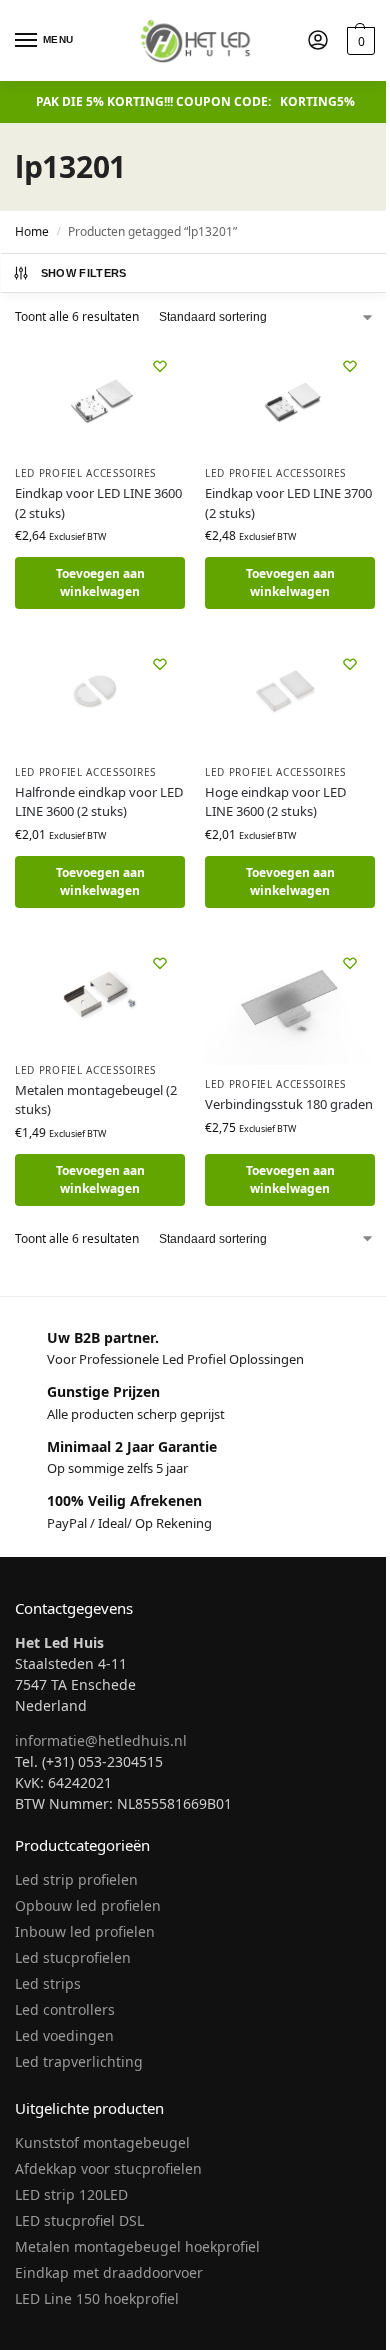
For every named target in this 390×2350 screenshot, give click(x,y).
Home (32, 231)
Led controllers (65, 2009)
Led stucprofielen (73, 1957)
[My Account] (318, 41)
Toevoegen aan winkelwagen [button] (100, 582)
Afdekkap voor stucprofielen (108, 2168)
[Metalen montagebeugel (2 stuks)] (100, 994)
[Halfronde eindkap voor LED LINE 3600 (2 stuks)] (100, 695)
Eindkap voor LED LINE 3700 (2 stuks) (288, 503)
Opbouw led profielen (88, 1905)
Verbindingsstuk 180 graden (289, 1104)
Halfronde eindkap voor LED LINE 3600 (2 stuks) (99, 802)
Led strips (48, 1983)
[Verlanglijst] (160, 366)
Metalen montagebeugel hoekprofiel (137, 2246)
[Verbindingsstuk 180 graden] (290, 1002)
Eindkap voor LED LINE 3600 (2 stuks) (98, 503)
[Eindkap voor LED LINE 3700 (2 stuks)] (290, 397)
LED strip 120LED (71, 2194)
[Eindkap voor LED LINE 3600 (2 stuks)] (100, 397)
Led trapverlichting (79, 2061)
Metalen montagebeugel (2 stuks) (96, 1100)
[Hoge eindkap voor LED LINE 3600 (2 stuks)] (290, 695)
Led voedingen (64, 2035)
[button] (358, 41)
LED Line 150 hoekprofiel (97, 2298)
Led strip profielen (76, 1879)
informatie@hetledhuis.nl (101, 1740)
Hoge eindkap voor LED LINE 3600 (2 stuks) (275, 802)
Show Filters (84, 273)
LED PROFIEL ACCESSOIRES (85, 473)
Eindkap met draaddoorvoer (109, 2272)
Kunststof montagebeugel (102, 2142)
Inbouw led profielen (85, 1931)
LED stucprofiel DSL (79, 2220)
